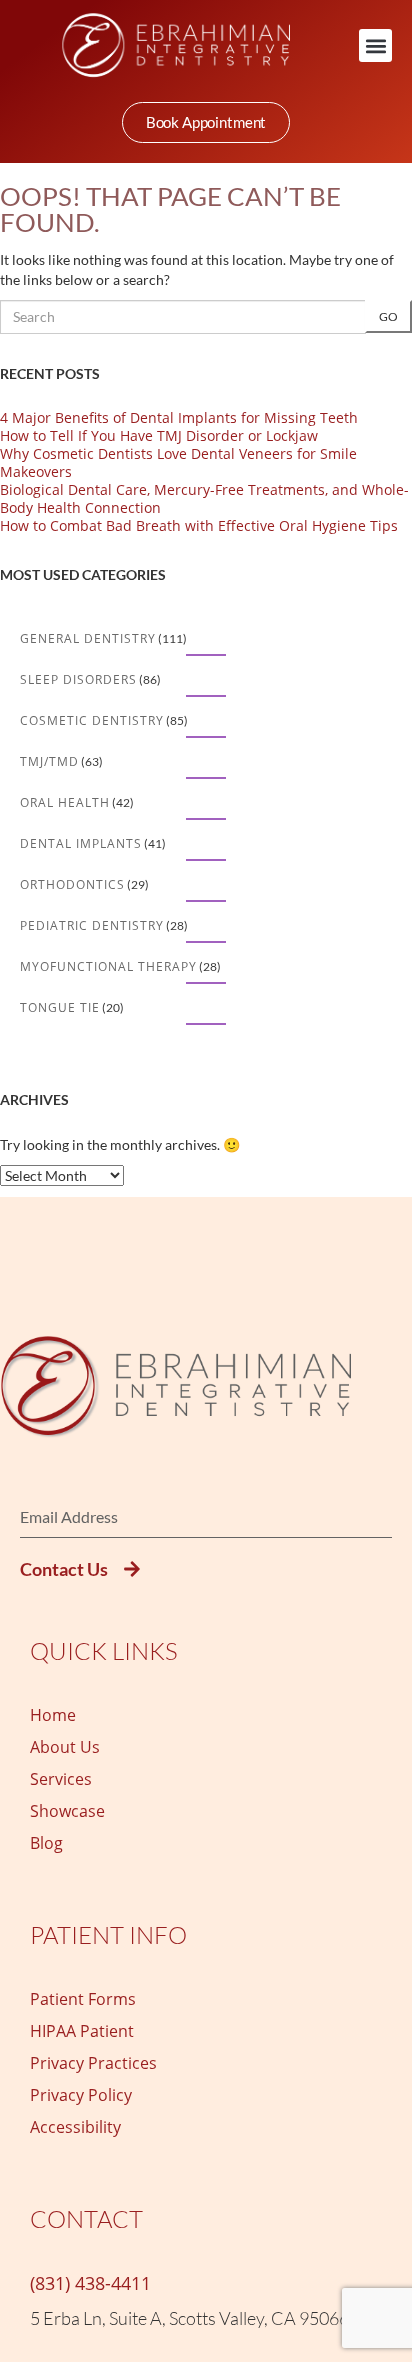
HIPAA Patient (82, 2031)
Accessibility (75, 2127)
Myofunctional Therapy (108, 966)
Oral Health (65, 802)
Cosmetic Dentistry (92, 720)
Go (388, 316)
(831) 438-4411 (90, 2283)
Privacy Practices (93, 2063)
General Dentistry (88, 638)
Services (61, 1779)
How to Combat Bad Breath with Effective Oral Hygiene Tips (199, 525)
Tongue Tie (60, 1007)
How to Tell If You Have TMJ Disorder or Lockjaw (159, 435)
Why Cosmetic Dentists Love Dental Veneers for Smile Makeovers (178, 462)
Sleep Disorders (78, 679)
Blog (46, 1843)
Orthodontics (72, 884)
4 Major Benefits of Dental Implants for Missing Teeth (179, 417)
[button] (375, 45)
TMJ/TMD (49, 761)
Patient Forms (83, 1999)
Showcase (67, 1811)
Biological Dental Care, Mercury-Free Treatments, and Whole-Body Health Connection (204, 498)
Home (53, 1715)
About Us (65, 1747)
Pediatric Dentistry (92, 925)
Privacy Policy (81, 2095)
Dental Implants (81, 843)
